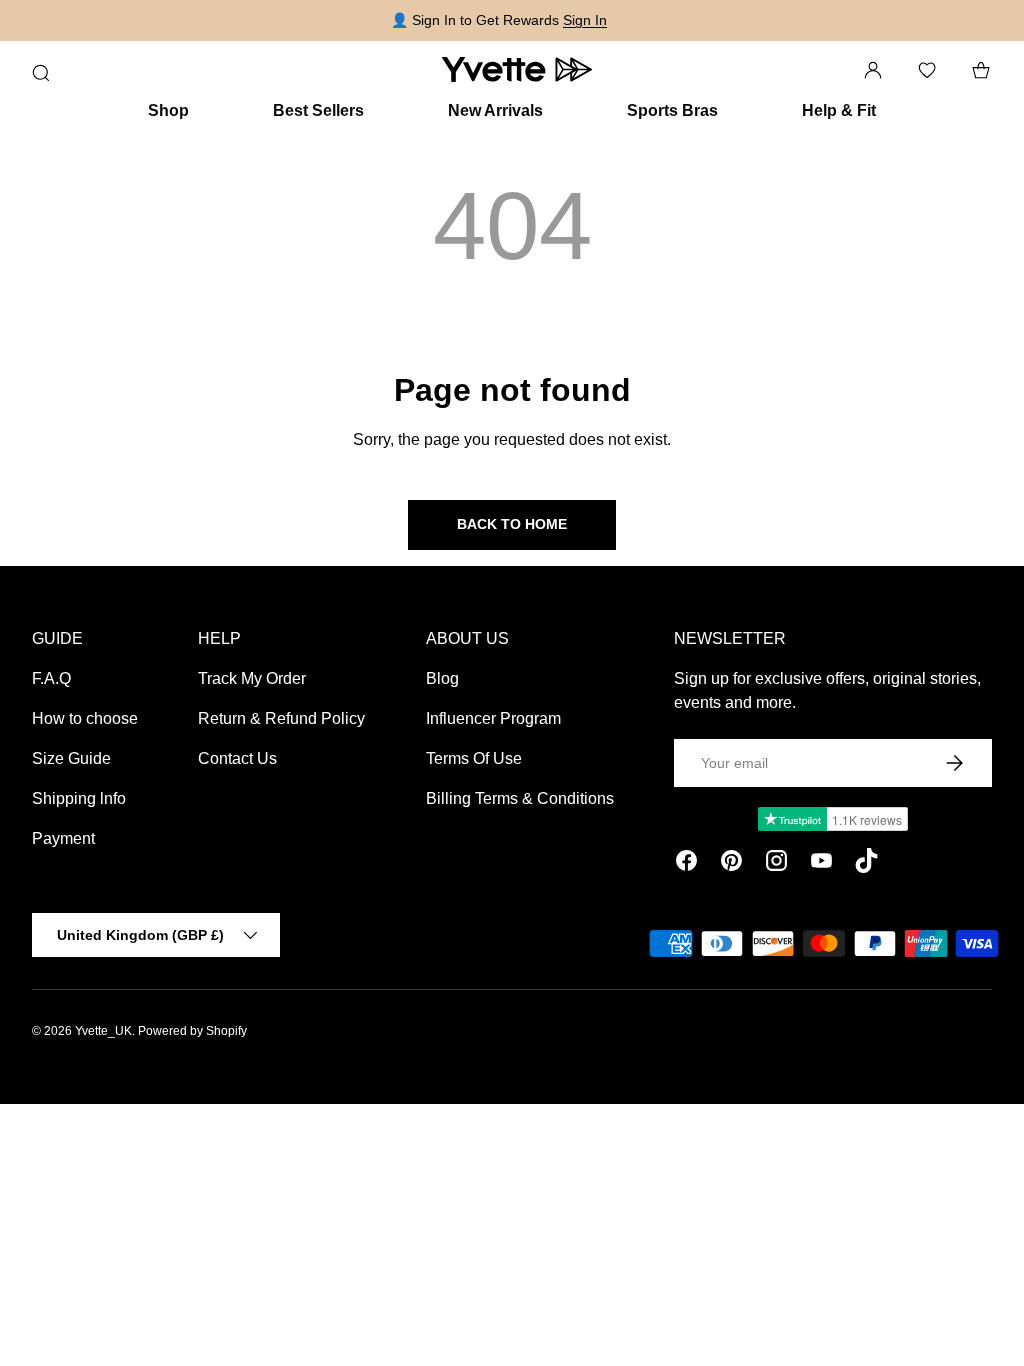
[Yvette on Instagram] (776, 864)
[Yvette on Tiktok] (866, 864)
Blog (442, 678)
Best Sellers (318, 110)
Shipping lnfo (79, 798)
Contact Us (237, 758)
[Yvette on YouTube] (821, 864)
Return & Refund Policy (281, 718)
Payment (63, 838)
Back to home (512, 524)
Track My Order (252, 678)
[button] (981, 70)
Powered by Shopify (192, 1031)
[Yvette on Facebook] (686, 864)
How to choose (85, 718)
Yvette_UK (103, 1031)
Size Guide (71, 758)
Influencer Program (493, 718)
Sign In (585, 20)
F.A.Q (51, 678)
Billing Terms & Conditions (520, 798)
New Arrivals (495, 110)
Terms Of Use (474, 758)
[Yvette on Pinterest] (731, 864)
